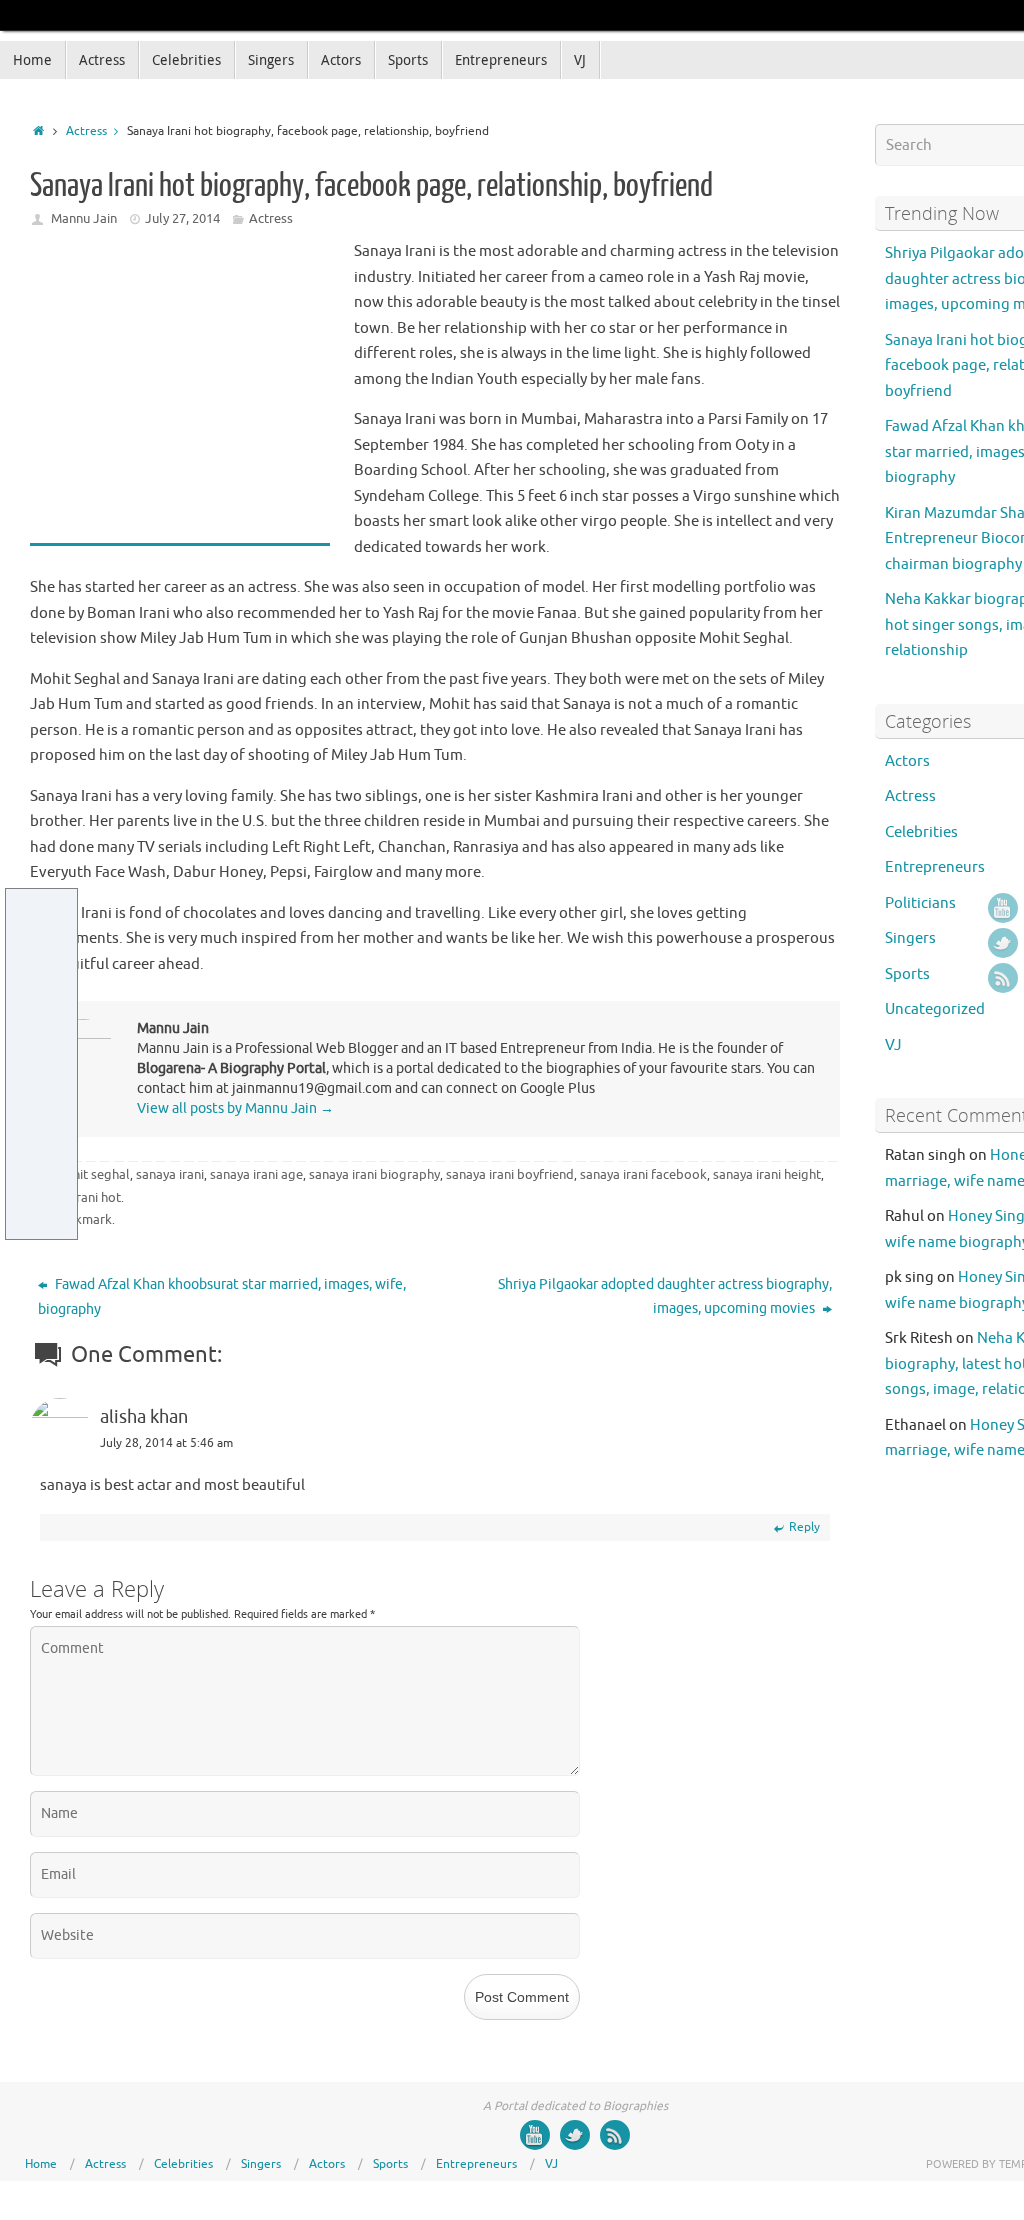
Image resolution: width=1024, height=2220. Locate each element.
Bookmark (81, 1219)
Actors (907, 761)
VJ (893, 1045)
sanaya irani (170, 1174)
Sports (907, 974)
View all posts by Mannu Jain (235, 1108)
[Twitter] (1003, 943)
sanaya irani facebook (643, 1174)
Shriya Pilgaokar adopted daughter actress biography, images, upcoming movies (665, 1296)
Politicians (920, 903)
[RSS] (1003, 978)
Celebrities (921, 832)
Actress (86, 131)
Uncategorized (935, 1009)
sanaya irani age (256, 1174)
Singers (910, 938)
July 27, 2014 (182, 218)
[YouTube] (1003, 908)
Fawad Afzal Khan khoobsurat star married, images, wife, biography (222, 1297)
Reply (804, 1527)
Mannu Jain (84, 218)
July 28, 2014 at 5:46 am (166, 1443)
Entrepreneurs (935, 867)
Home (41, 2164)
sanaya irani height (767, 1174)
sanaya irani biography (374, 1174)
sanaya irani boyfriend (510, 1174)
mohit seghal (92, 1174)
